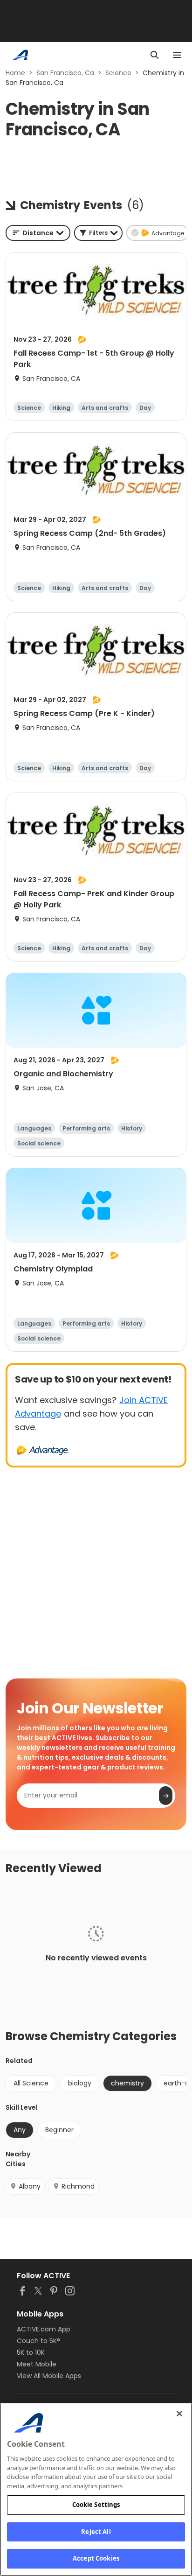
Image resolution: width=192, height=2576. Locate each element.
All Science (31, 2083)
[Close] (179, 2414)
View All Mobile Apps (49, 2376)
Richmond (78, 2186)
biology (80, 2083)
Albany (30, 2186)
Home (15, 73)
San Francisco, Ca (65, 73)
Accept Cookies (96, 2558)
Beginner (59, 2130)
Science (118, 73)
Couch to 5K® (39, 2341)
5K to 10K (31, 2352)
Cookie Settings (96, 2505)
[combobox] (38, 233)
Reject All (96, 2532)
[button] (98, 233)
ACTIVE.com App (44, 2329)
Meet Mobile (37, 2364)
